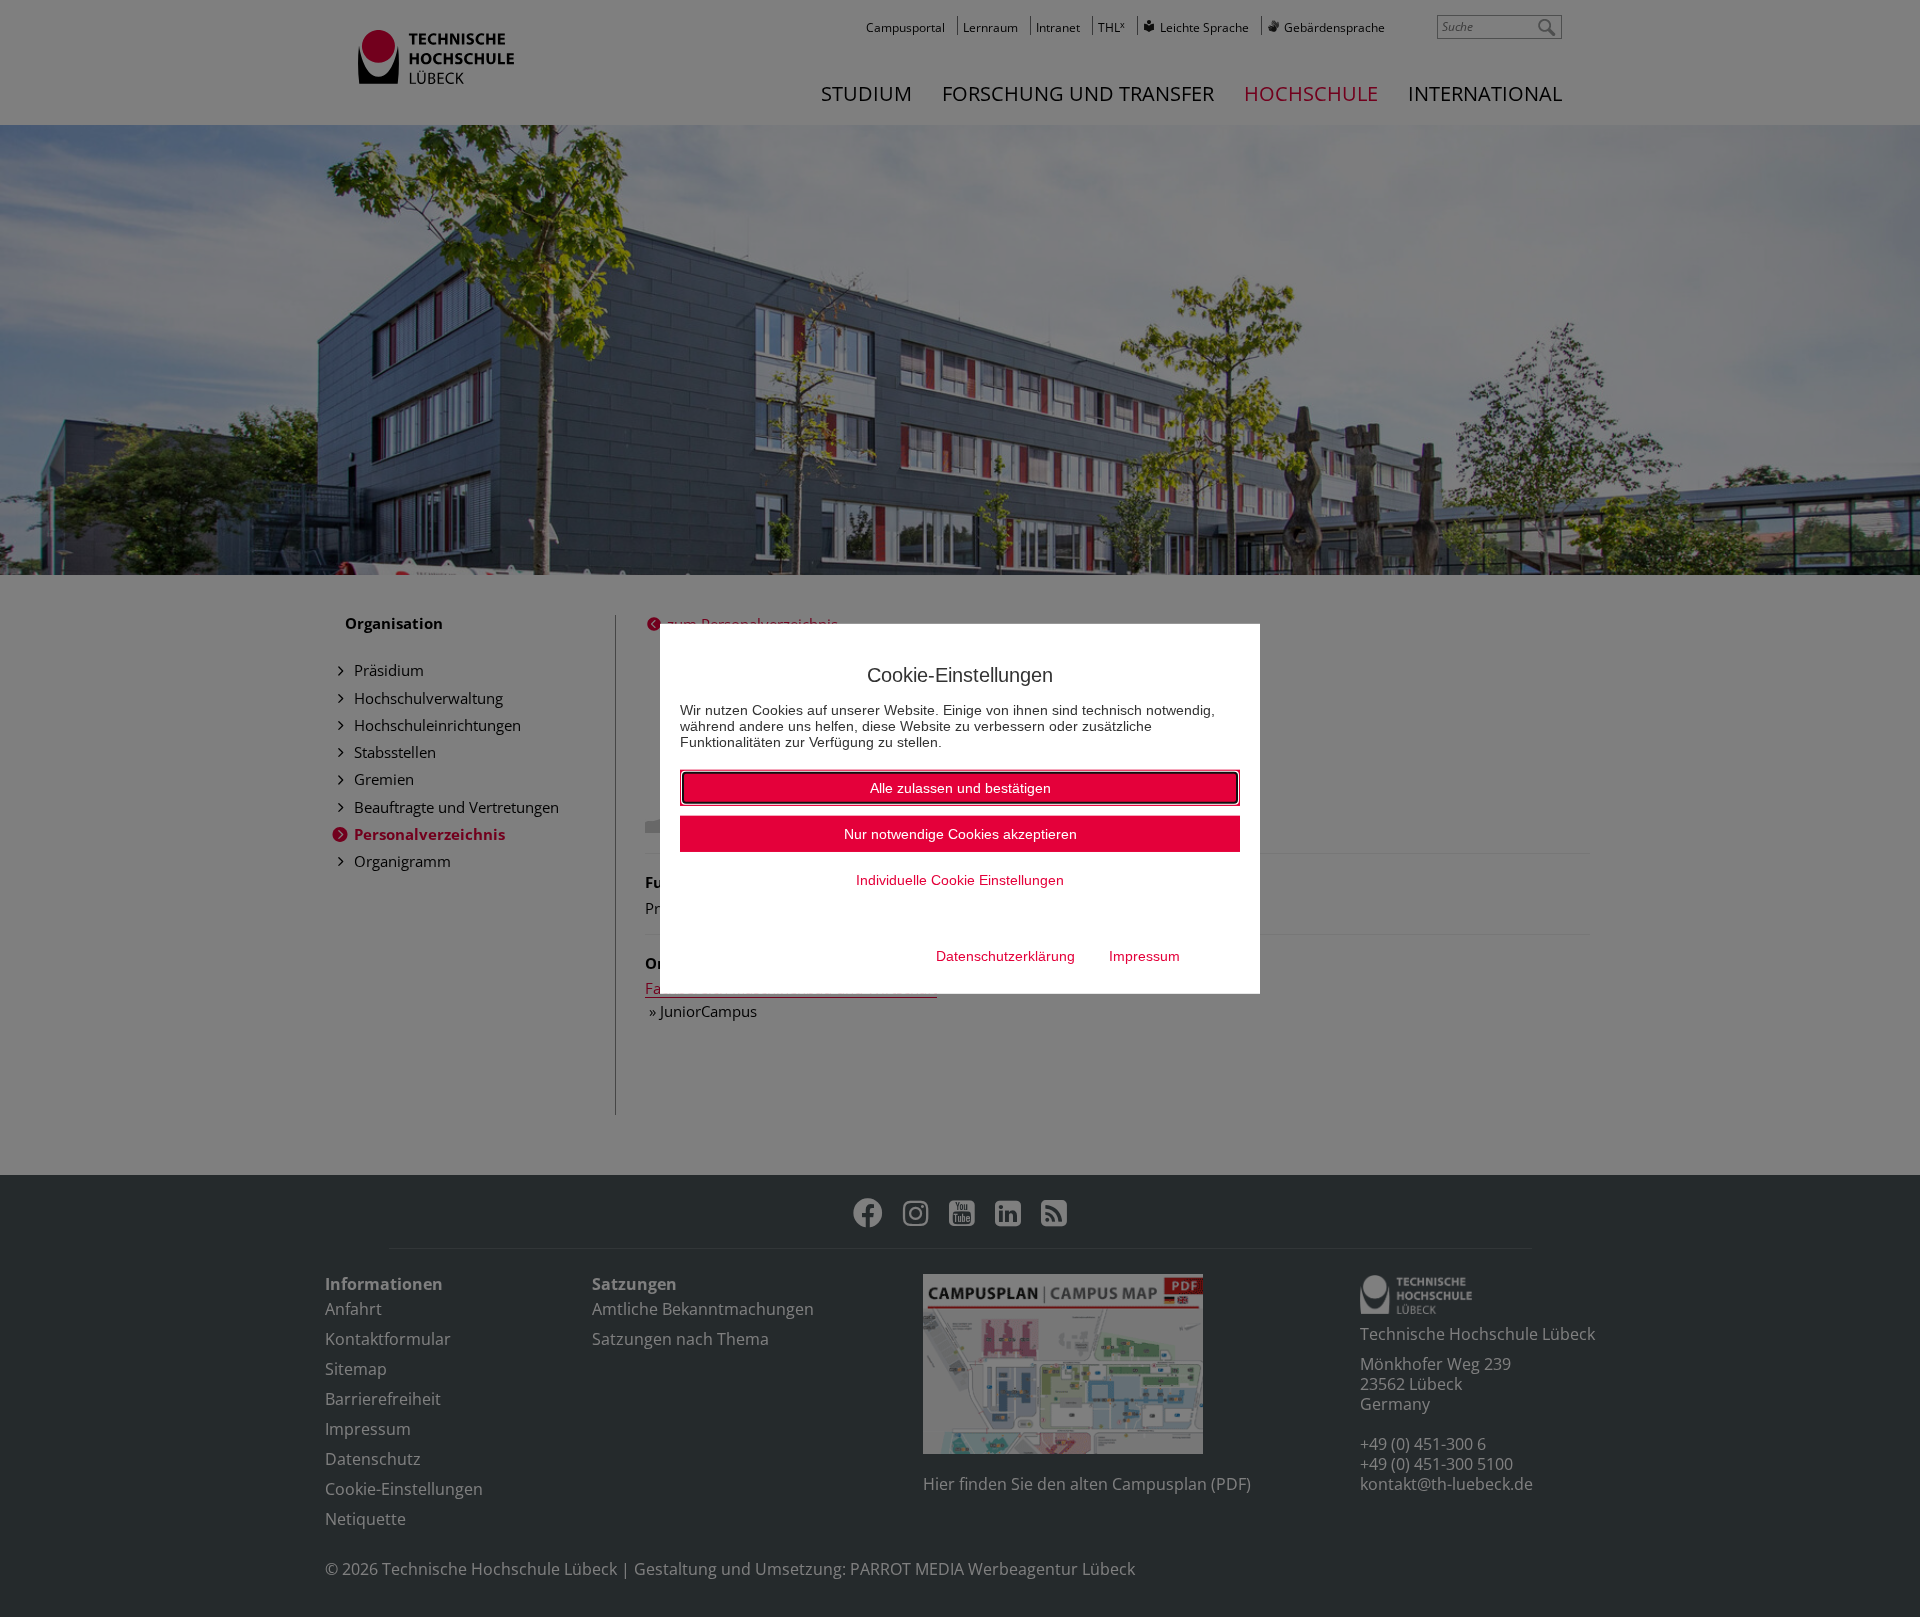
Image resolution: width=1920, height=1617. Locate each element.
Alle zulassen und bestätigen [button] (960, 788)
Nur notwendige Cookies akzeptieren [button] (960, 834)
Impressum (1144, 956)
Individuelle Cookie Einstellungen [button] (960, 880)
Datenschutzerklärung (1005, 956)
